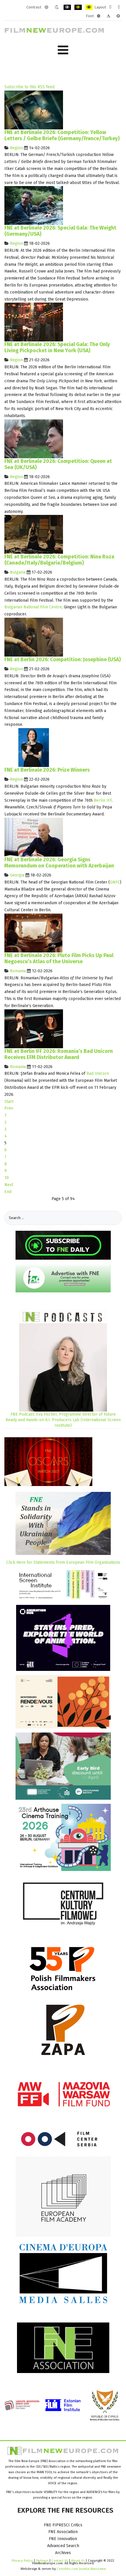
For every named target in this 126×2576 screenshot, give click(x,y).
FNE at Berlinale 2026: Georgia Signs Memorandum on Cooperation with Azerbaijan (59, 863)
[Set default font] (108, 16)
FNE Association (63, 2532)
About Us (78, 2561)
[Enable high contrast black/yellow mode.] (78, 7)
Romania (18, 971)
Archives (63, 2553)
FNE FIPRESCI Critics (63, 2525)
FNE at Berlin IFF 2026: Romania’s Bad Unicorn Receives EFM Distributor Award (59, 1054)
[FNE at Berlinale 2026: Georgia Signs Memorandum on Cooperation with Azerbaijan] (34, 837)
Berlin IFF (103, 800)
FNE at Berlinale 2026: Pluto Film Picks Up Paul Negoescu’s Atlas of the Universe (59, 959)
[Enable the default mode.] (46, 7)
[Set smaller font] (99, 16)
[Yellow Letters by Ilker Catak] (34, 110)
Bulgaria (18, 572)
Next (9, 1185)
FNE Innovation (63, 2539)
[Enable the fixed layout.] (110, 7)
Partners (42, 2561)
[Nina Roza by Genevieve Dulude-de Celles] (34, 534)
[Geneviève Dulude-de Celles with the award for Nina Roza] (34, 747)
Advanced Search (63, 2546)
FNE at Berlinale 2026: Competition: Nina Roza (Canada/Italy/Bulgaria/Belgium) (59, 560)
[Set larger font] (118, 16)
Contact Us (60, 2561)
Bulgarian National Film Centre (33, 607)
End (8, 1192)
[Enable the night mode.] (57, 7)
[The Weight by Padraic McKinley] (34, 205)
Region (16, 148)
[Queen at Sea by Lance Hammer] (34, 439)
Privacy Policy (22, 2561)
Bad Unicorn (98, 1073)
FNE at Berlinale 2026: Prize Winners (47, 770)
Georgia (17, 875)
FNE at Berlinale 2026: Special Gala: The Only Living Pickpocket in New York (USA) (57, 348)
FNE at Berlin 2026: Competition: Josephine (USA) (63, 660)
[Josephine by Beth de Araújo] (34, 637)
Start (9, 1102)
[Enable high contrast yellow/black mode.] (89, 7)
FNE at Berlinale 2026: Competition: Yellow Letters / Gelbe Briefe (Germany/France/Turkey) (62, 136)
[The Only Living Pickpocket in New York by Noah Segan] (34, 322)
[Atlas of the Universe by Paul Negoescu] (34, 933)
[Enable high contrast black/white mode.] (67, 7)
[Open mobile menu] (63, 50)
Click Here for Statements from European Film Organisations (63, 1562)
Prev (9, 1108)
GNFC (115, 882)
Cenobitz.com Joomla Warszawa (81, 2569)
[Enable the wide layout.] (119, 7)
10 (7, 1178)
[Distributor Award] (34, 1029)
